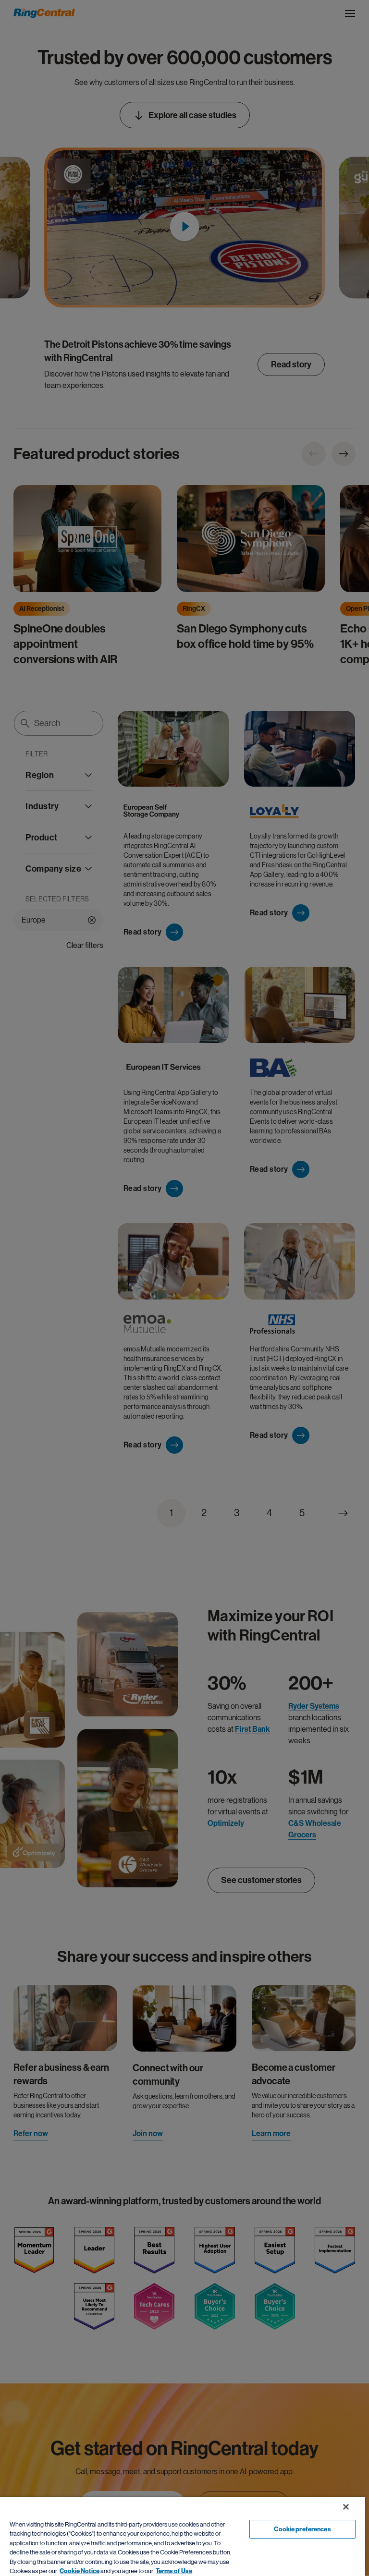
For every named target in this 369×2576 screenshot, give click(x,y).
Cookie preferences (302, 2529)
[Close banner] (346, 2507)
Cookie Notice (80, 2571)
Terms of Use (174, 2571)
